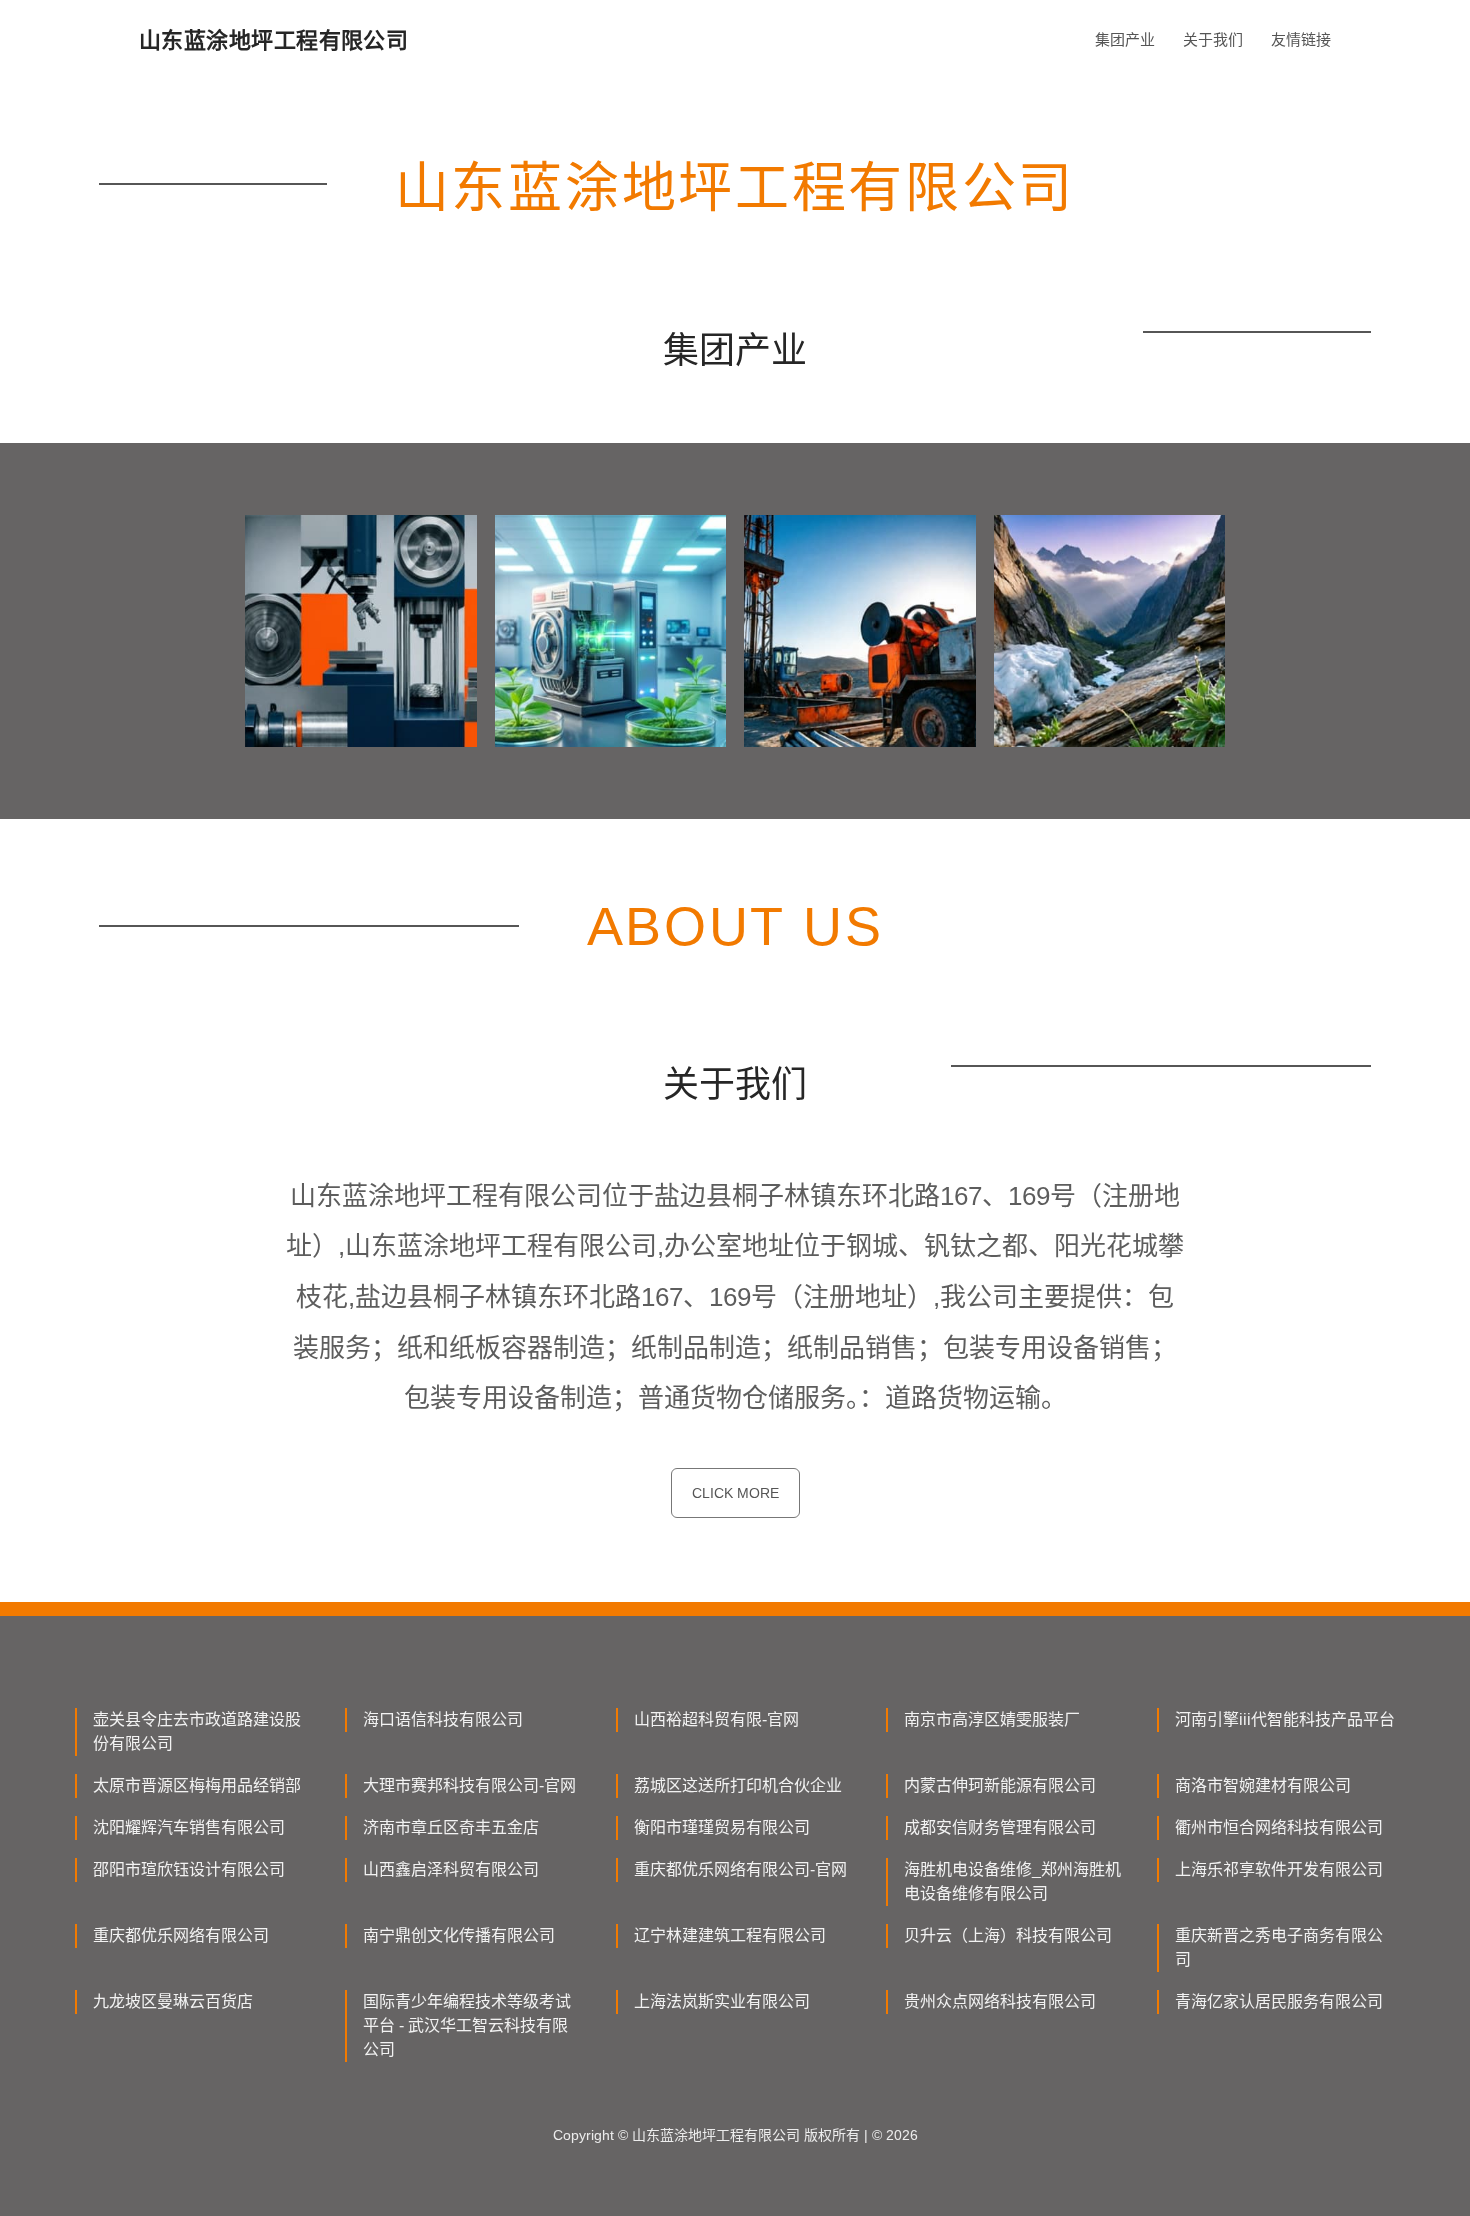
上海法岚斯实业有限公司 (722, 2001)
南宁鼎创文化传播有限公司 (459, 1935)
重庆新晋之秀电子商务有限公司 (1279, 1947)
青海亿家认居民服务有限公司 (1279, 2001)
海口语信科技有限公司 (443, 1719)
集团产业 (1125, 39)
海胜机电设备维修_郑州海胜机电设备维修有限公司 (1012, 1881)
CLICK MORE (735, 1493)
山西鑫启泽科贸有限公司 (451, 1869)
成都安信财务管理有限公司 (1000, 1827)
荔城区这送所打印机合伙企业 (738, 1785)
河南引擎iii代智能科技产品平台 (1285, 1719)
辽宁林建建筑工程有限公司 (730, 1935)
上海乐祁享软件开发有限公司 (1279, 1869)
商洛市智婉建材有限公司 (1263, 1785)
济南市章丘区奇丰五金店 (451, 1827)
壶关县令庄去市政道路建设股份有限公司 (197, 1731)
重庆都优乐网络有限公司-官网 (740, 1869)
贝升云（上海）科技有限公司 (1008, 1935)
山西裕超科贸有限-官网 (716, 1719)
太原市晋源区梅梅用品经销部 (197, 1785)
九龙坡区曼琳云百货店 (173, 2001)
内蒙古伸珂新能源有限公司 (1000, 1785)
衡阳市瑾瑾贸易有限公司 (722, 1827)
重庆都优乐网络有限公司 (181, 1935)
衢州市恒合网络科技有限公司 (1279, 1827)
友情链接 (1301, 39)
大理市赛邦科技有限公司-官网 (469, 1785)
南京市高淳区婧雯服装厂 (992, 1719)
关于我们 (1213, 39)
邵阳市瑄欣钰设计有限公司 (189, 1869)
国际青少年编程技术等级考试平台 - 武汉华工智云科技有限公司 (467, 2025)
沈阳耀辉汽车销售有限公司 (189, 1827)
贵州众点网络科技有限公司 (1000, 2001)
